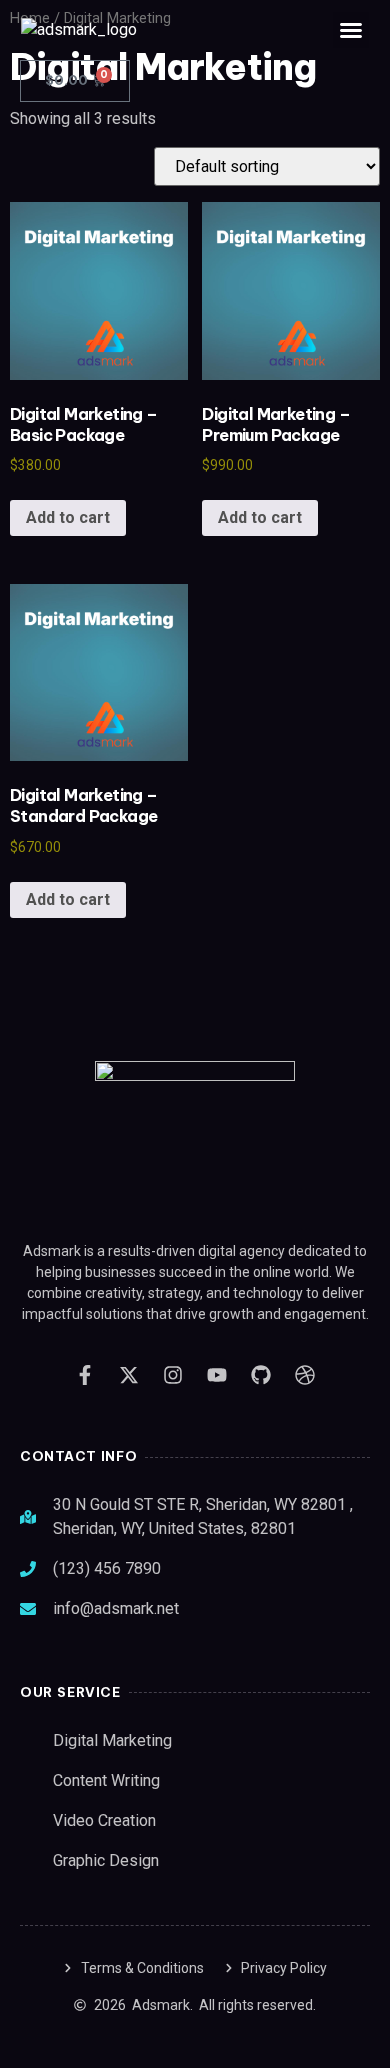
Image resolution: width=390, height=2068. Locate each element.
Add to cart (68, 517)
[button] (351, 30)
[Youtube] (217, 1375)
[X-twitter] (129, 1375)
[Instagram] (173, 1375)
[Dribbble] (305, 1375)
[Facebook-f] (85, 1375)
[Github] (261, 1375)
